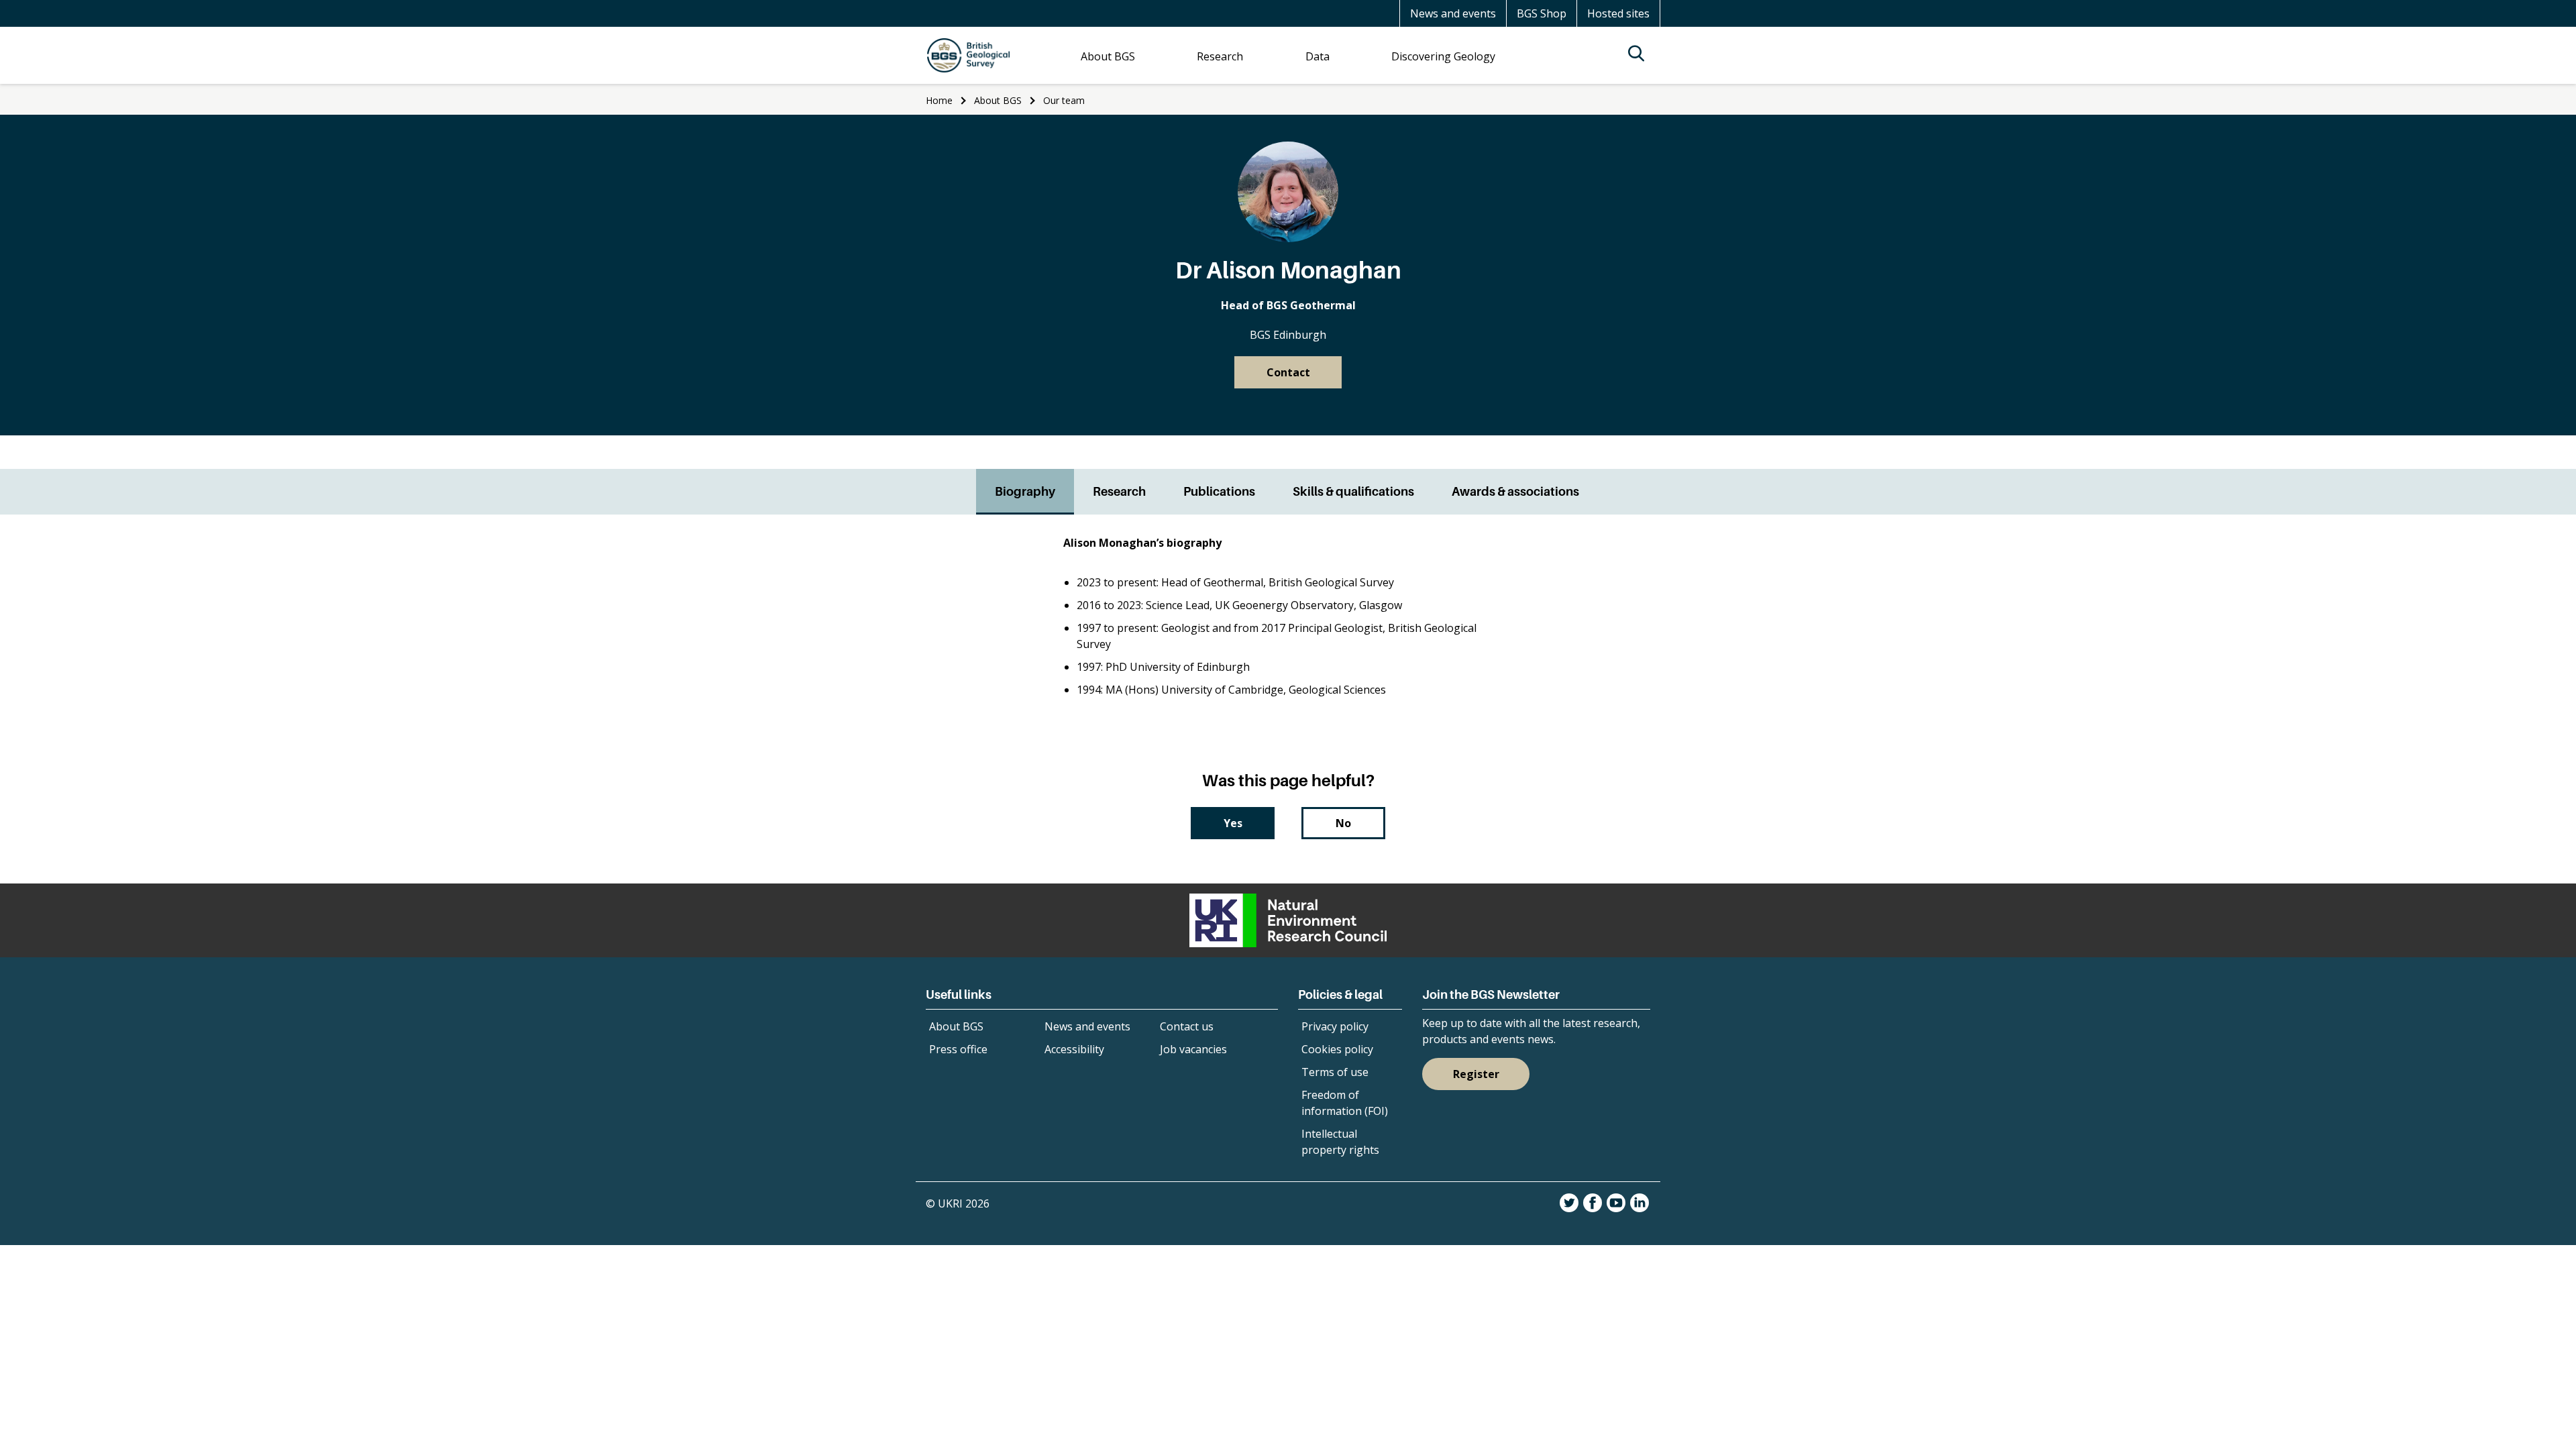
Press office (958, 1049)
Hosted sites (1618, 13)
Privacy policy (1335, 1026)
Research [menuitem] (1220, 56)
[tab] (1025, 492)
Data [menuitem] (1318, 56)
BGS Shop (1542, 13)
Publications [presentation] (1219, 491)
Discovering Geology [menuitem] (1443, 56)
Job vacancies (1193, 1049)
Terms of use (1335, 1072)
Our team (1064, 100)
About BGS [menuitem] (1108, 56)
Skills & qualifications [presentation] (1353, 491)
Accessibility (1074, 1049)
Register (1476, 1074)
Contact (1288, 372)
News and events (1453, 13)
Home (939, 100)
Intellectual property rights (1340, 1142)
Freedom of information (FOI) (1345, 1103)
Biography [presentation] (1025, 491)
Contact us (1187, 1026)
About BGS (998, 100)
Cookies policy (1337, 1049)
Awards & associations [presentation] (1515, 491)
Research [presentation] (1119, 491)
